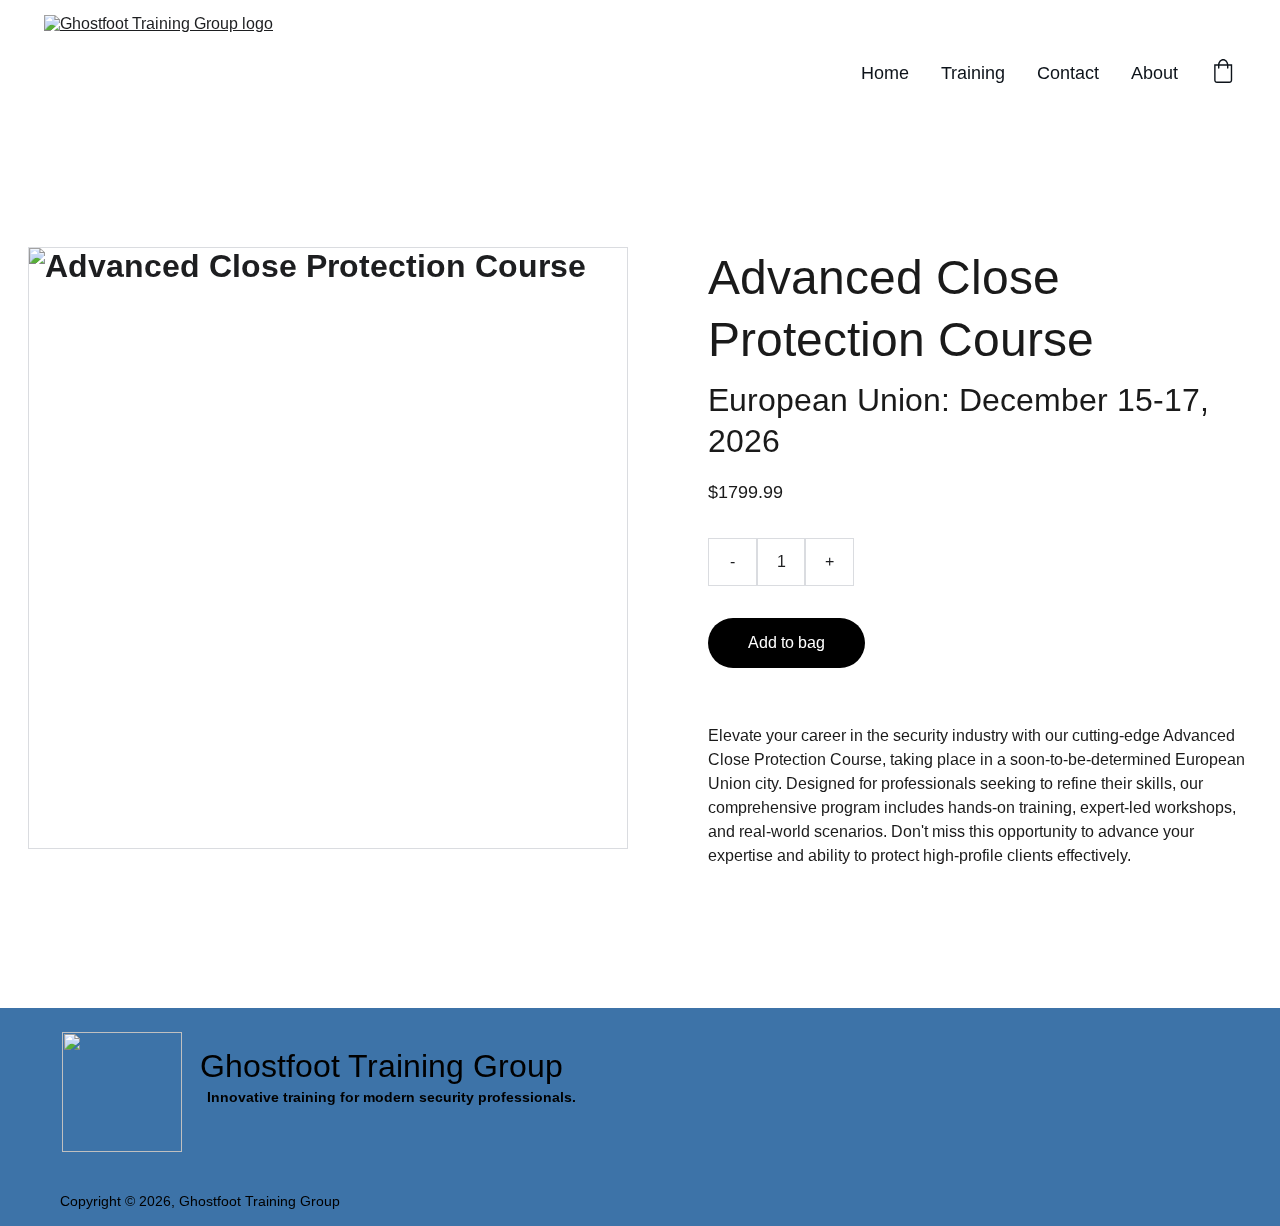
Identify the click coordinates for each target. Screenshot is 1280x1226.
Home (885, 73)
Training (973, 73)
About (1154, 73)
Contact (1068, 73)
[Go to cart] (1223, 73)
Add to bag (786, 642)
